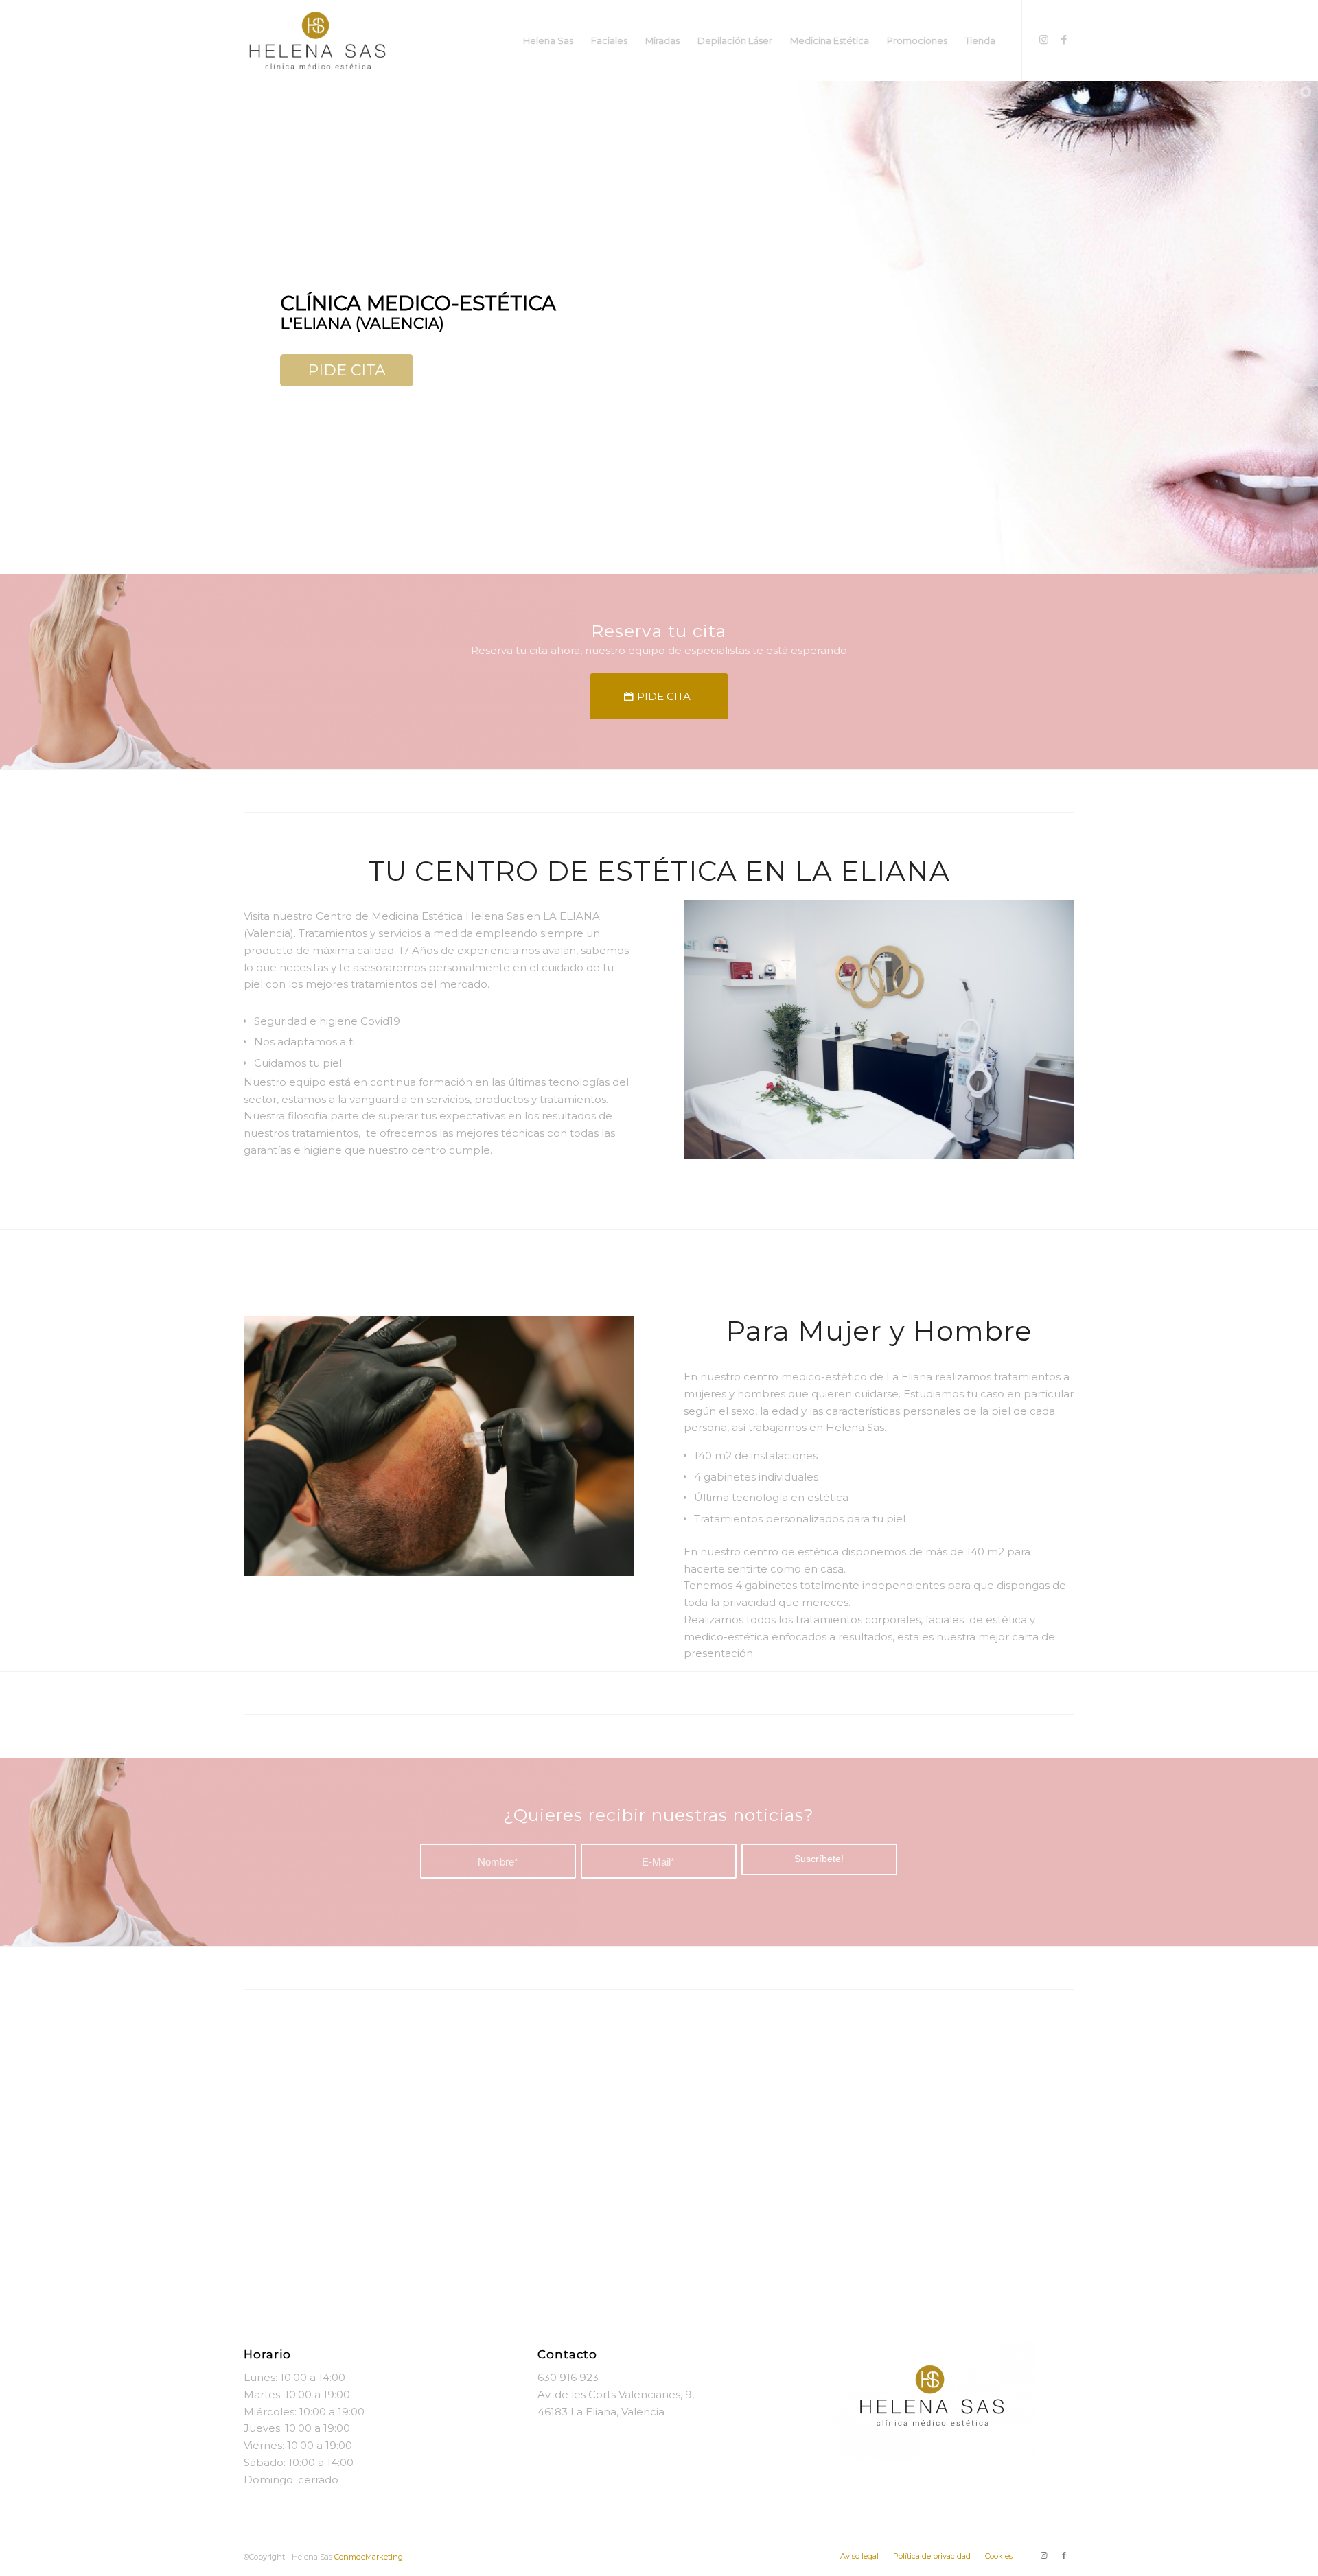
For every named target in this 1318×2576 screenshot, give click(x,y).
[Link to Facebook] (1064, 40)
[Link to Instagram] (1043, 40)
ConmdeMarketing (369, 2557)
